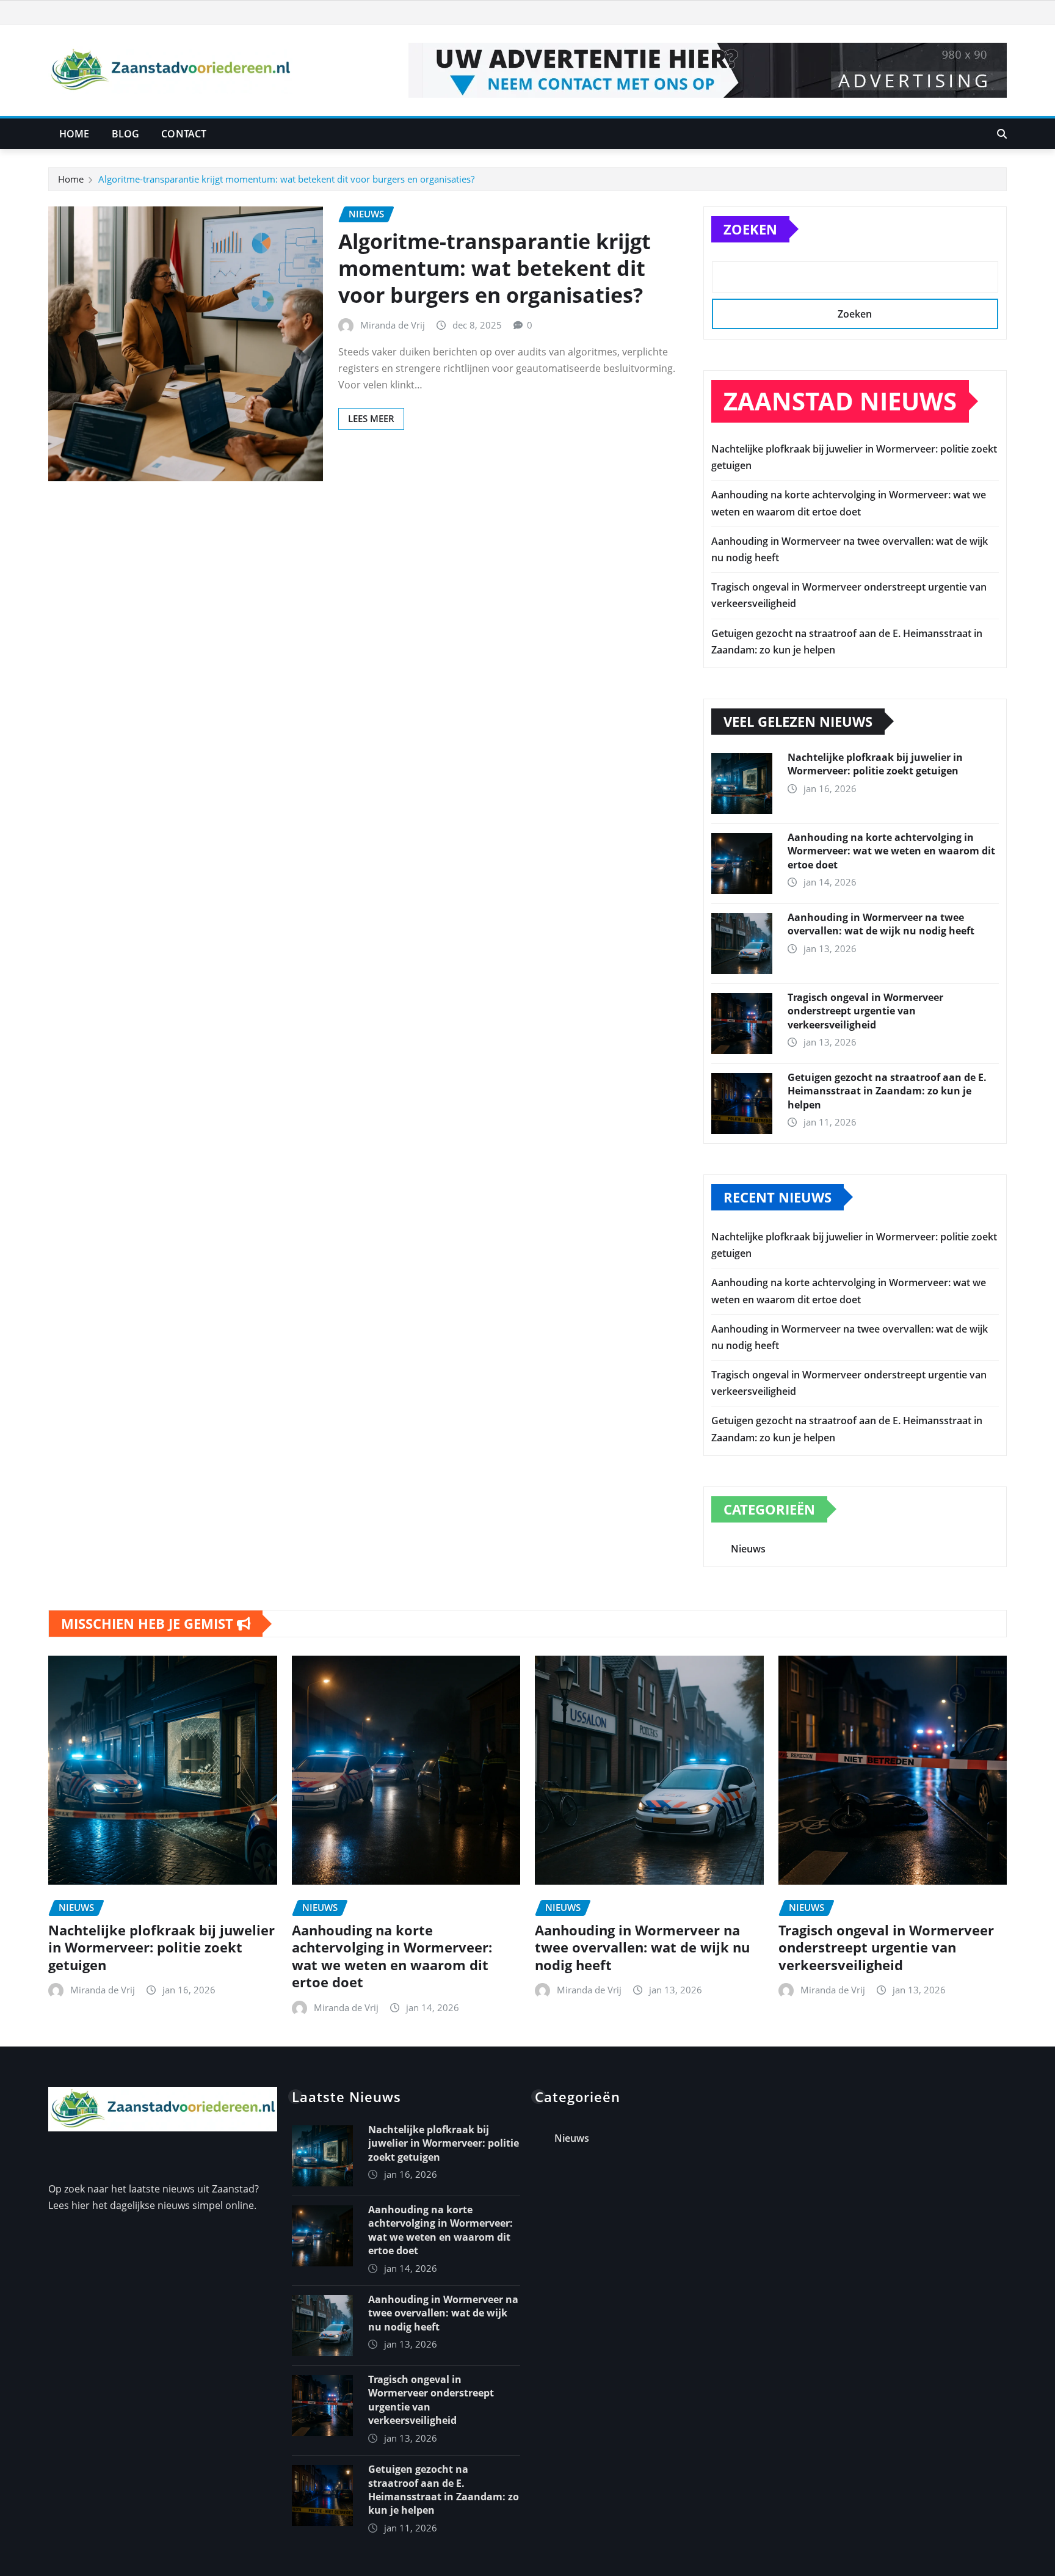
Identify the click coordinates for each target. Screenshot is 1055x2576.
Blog (126, 134)
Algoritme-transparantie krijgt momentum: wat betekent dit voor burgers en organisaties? (286, 179)
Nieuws (748, 1549)
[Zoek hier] (1002, 134)
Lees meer (371, 418)
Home (74, 134)
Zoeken (750, 229)
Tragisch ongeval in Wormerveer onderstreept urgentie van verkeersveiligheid (865, 1011)
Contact (184, 134)
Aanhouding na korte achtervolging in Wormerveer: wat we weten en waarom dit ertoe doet (891, 851)
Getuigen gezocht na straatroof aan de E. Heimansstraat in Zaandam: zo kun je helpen (887, 1091)
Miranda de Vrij (393, 325)
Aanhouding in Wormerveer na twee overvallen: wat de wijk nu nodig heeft (881, 924)
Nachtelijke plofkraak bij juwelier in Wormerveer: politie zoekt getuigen (875, 764)
